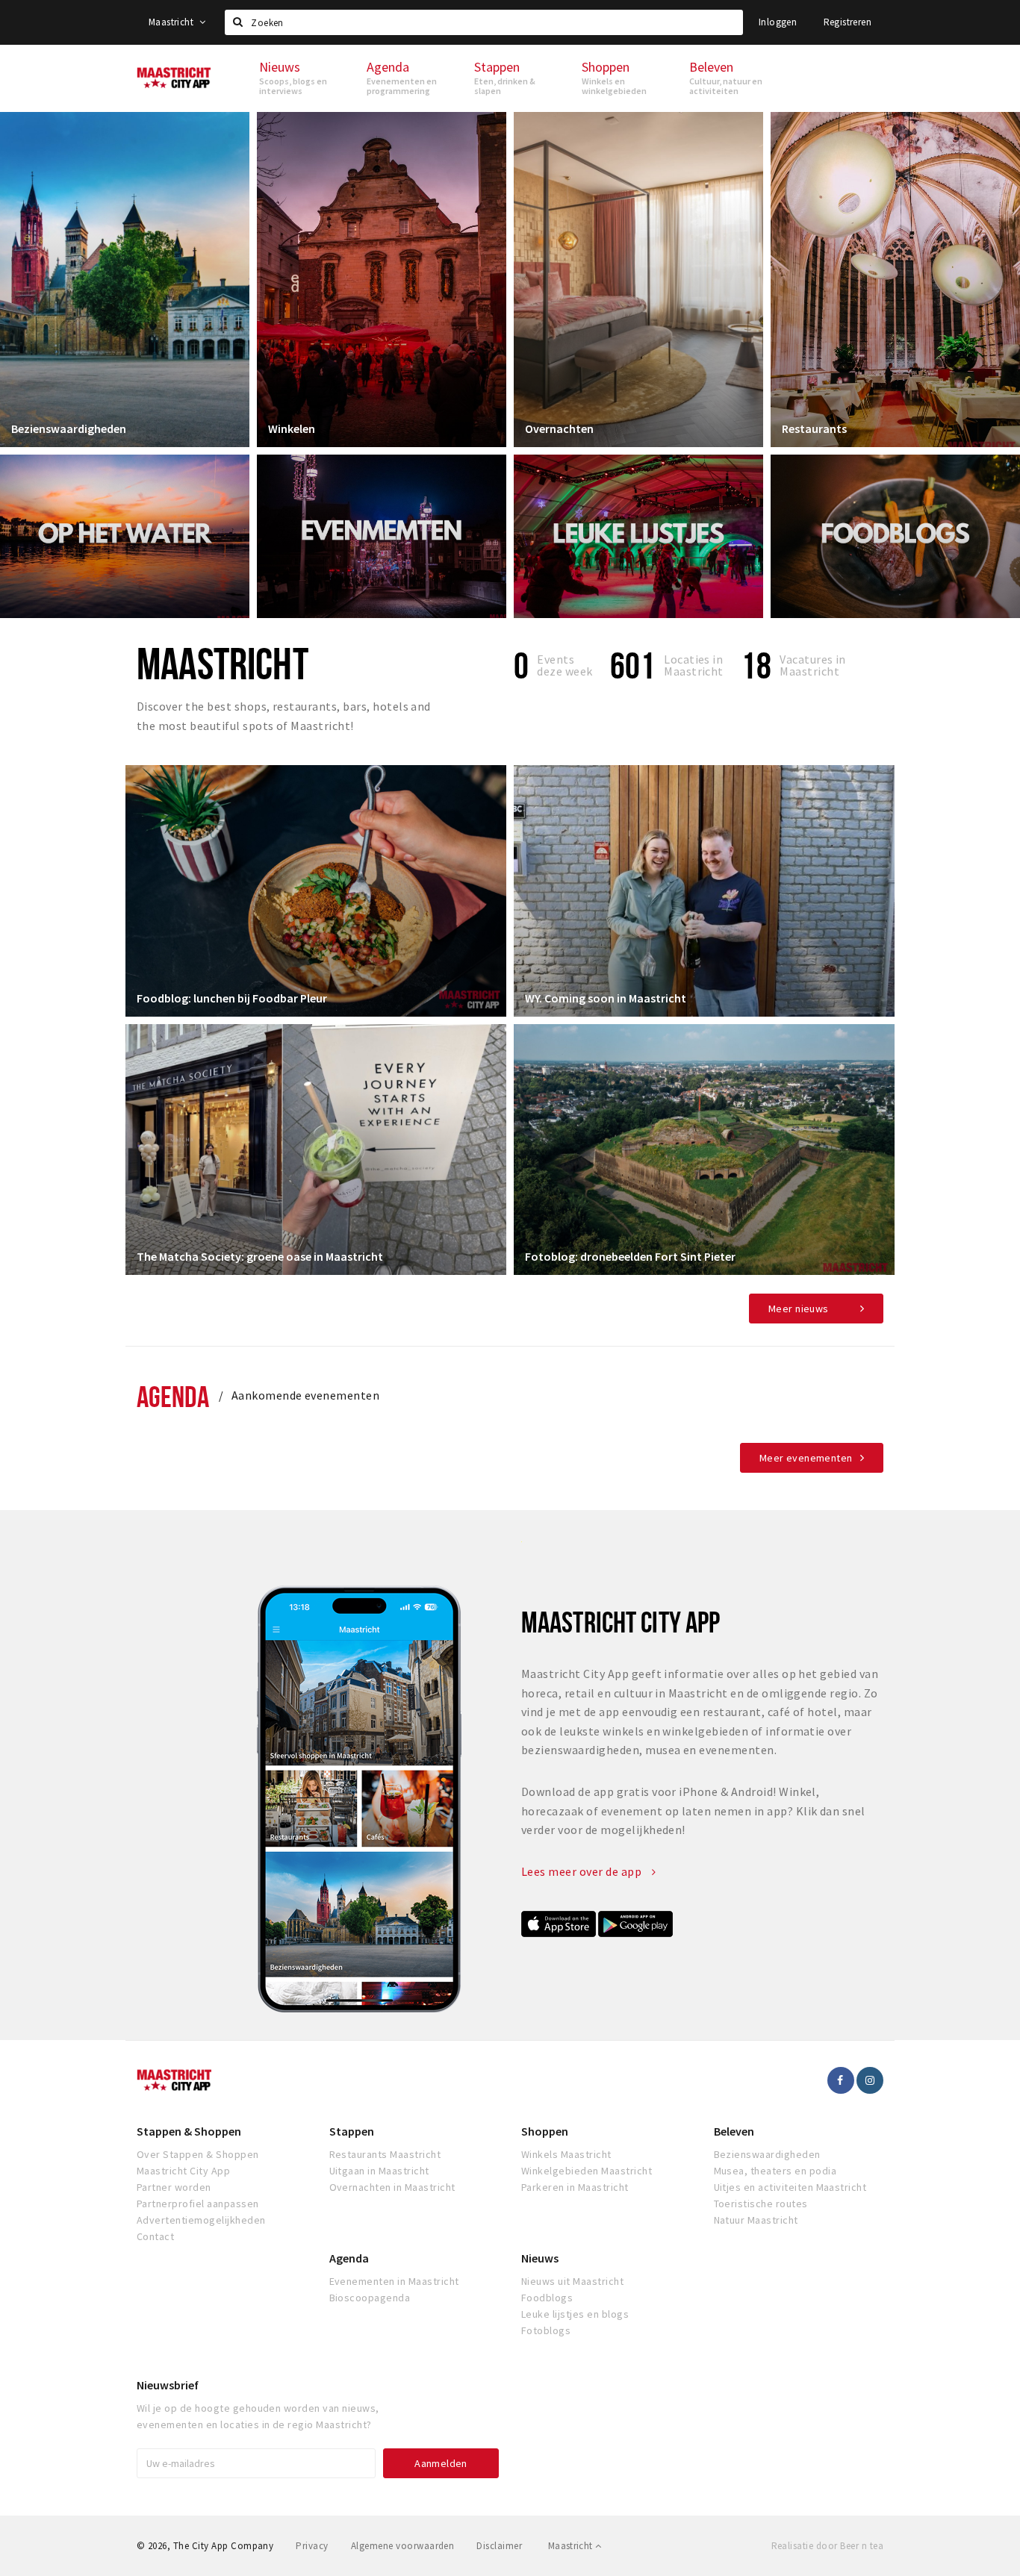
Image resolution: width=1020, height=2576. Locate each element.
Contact (155, 2236)
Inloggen (778, 22)
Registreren (848, 22)
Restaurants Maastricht (385, 2154)
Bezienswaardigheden (69, 428)
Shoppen (545, 2131)
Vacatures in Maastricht (813, 665)
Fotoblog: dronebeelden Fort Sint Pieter (630, 1256)
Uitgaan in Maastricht (379, 2171)
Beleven (734, 2131)
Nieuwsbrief (168, 2385)
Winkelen (292, 428)
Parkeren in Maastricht (575, 2187)
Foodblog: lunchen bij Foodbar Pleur (232, 998)
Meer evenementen (806, 1458)
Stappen (352, 2131)
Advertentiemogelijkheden (201, 2220)
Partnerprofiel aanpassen (198, 2204)
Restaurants (814, 428)
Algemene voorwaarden (403, 2546)
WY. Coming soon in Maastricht (606, 998)
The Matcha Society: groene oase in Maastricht (260, 1256)
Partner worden (174, 2187)
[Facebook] (841, 2080)
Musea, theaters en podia (775, 2171)
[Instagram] (870, 2080)
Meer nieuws (799, 1309)
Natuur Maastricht (756, 2220)
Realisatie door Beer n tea (827, 2546)
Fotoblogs (546, 2330)
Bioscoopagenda (370, 2298)
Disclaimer (499, 2546)
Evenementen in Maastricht (394, 2281)
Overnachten (559, 428)
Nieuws (540, 2258)
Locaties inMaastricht (694, 665)
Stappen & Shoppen (189, 2131)
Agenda (173, 1396)
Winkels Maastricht (566, 2154)
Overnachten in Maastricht (392, 2187)
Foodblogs (547, 2298)
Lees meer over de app (583, 1871)
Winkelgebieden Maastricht (587, 2171)
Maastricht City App (183, 2171)
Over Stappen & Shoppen (198, 2154)
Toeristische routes (761, 2204)
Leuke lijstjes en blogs (575, 2314)
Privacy (312, 2546)
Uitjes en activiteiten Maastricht (790, 2187)
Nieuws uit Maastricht (572, 2281)
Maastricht (172, 22)
